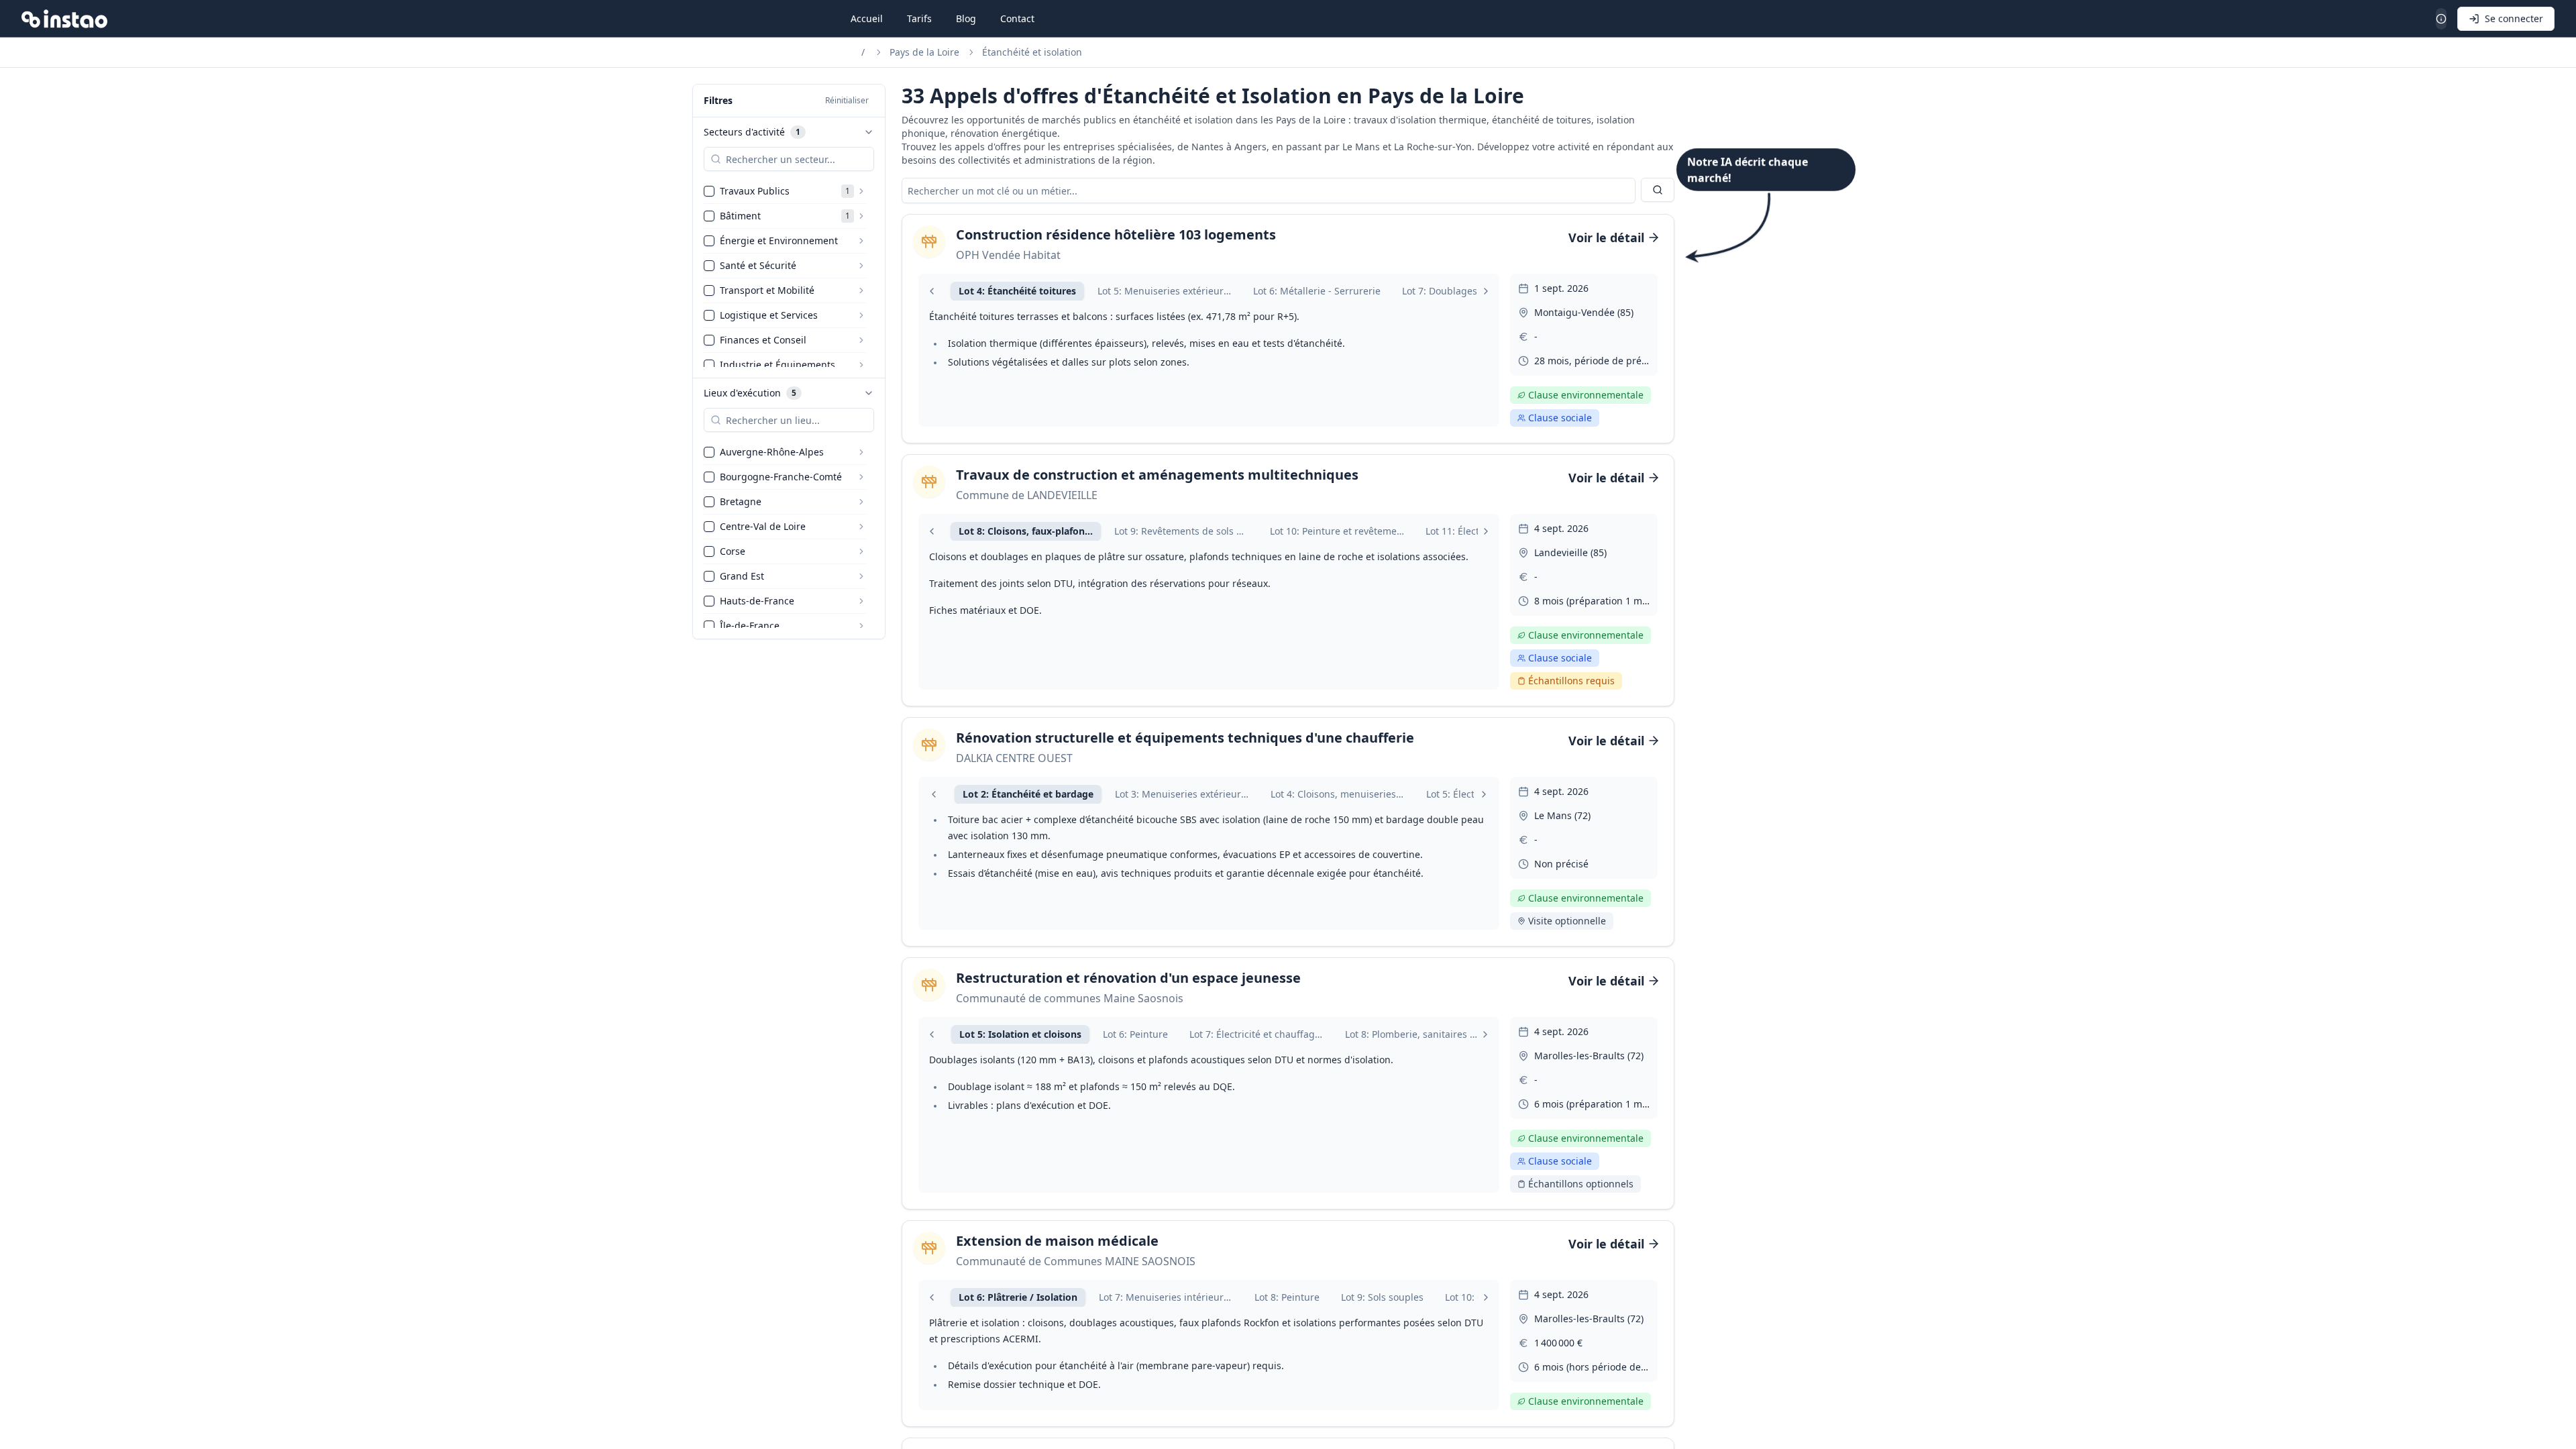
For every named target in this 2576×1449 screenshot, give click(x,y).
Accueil (867, 18)
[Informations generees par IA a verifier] (2441, 19)
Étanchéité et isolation (1032, 52)
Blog (966, 18)
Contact (1017, 18)
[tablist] (1209, 291)
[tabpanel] (1209, 339)
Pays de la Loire (924, 52)
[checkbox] (709, 191)
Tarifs (919, 18)
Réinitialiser (847, 100)
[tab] (1017, 291)
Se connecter (2514, 18)
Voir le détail (1606, 237)
